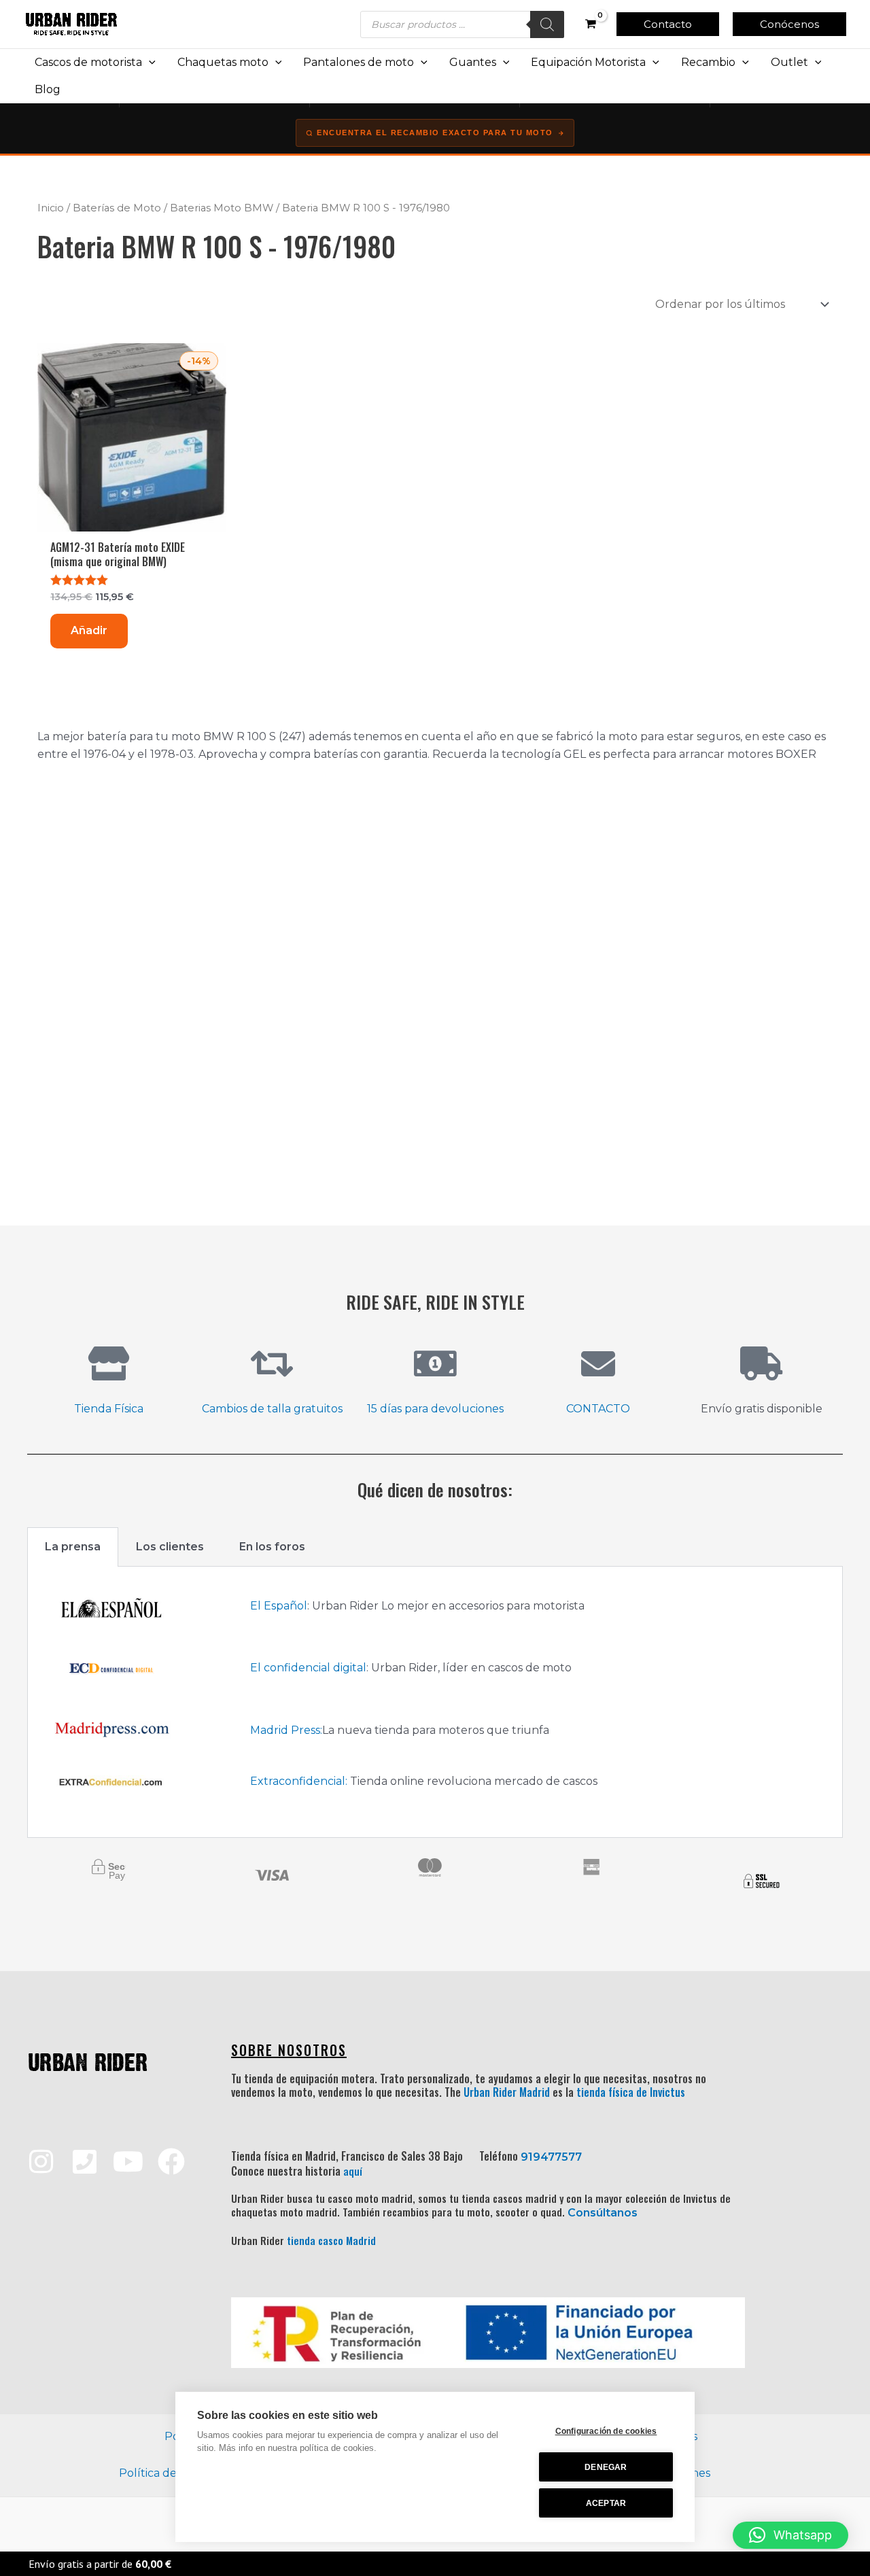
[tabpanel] (435, 1702)
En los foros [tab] (272, 1547)
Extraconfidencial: (299, 1781)
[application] (149, 63)
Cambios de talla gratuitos (272, 1409)
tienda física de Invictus (631, 2092)
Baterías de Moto (117, 208)
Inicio (51, 208)
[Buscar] (547, 24)
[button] (668, 24)
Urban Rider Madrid (507, 2092)
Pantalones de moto (359, 62)
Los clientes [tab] (170, 1547)
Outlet (789, 62)
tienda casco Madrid (331, 2240)
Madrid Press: (286, 1730)
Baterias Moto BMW (222, 208)
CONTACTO (598, 1409)
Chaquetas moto (223, 62)
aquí (353, 2171)
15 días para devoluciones (435, 1409)
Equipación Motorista (588, 62)
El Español (279, 1606)
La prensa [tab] (73, 1547)
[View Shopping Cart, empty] (590, 24)
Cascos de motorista (88, 62)
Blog (48, 89)
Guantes (473, 62)
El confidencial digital (308, 1668)
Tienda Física (109, 1409)
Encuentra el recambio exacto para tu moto (435, 133)
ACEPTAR (606, 2503)
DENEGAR (606, 2467)
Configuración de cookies (606, 2431)
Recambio (708, 62)
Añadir (89, 630)
